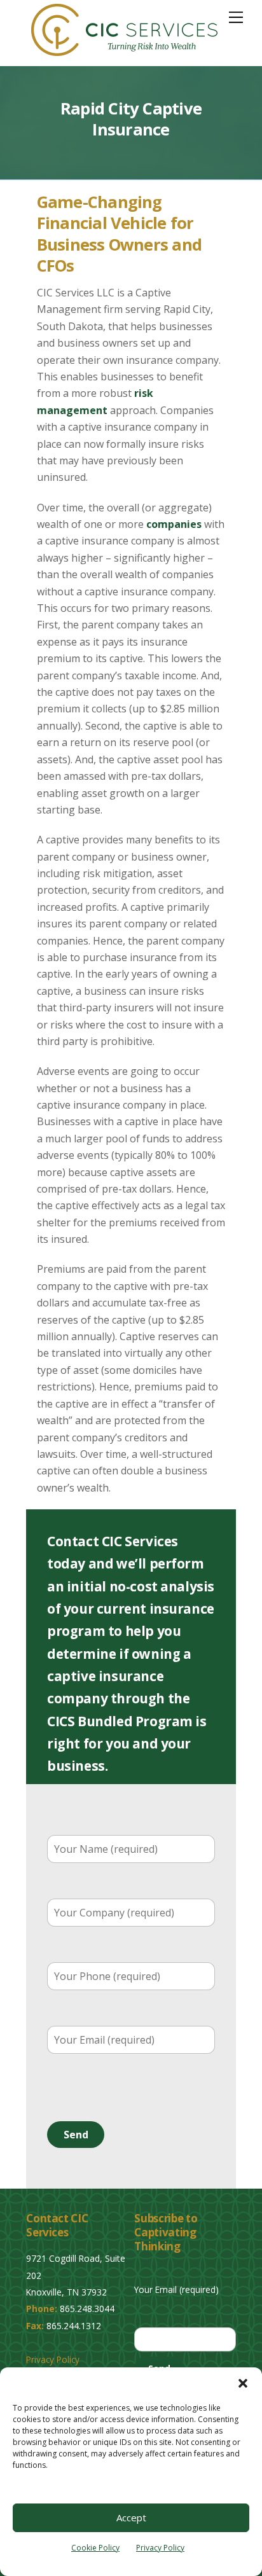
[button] (243, 2383)
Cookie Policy (95, 2548)
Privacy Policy (160, 2548)
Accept (131, 2517)
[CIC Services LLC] (124, 50)
